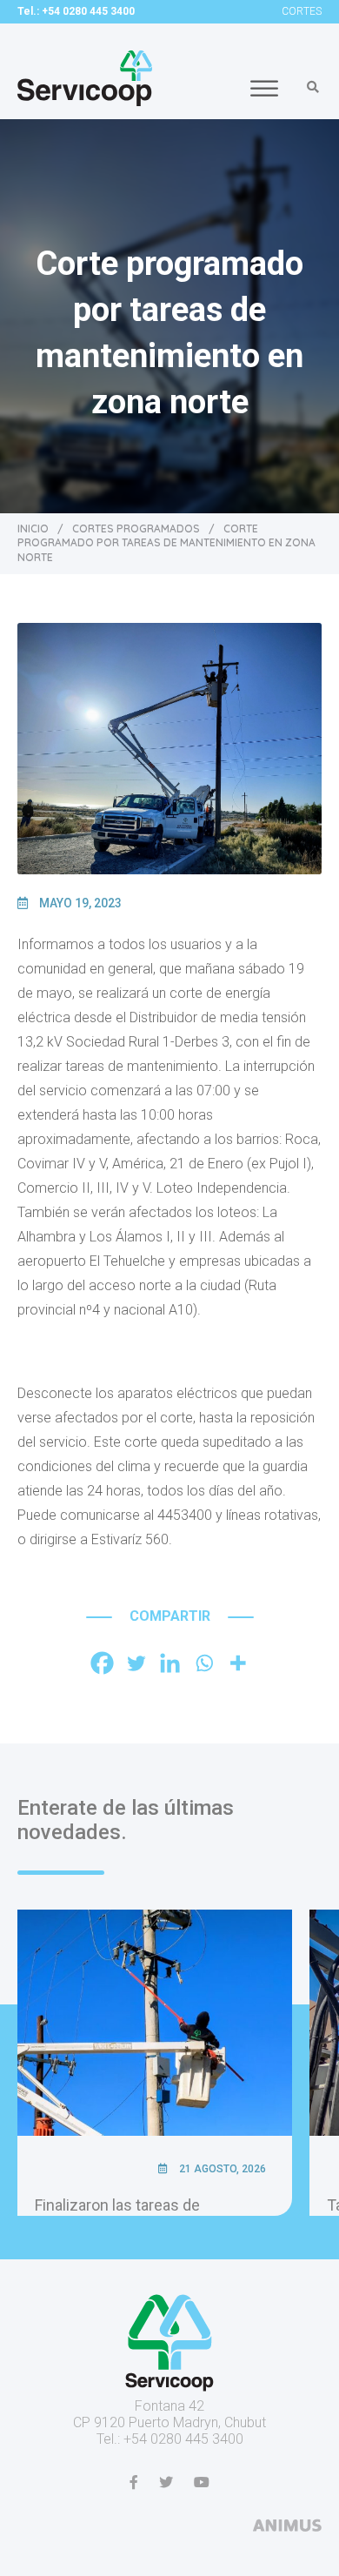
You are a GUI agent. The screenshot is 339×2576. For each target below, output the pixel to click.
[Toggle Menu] (264, 88)
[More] (238, 1663)
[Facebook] (102, 1663)
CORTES (302, 11)
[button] (313, 87)
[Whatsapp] (204, 1663)
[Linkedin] (170, 1663)
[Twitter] (136, 1663)
